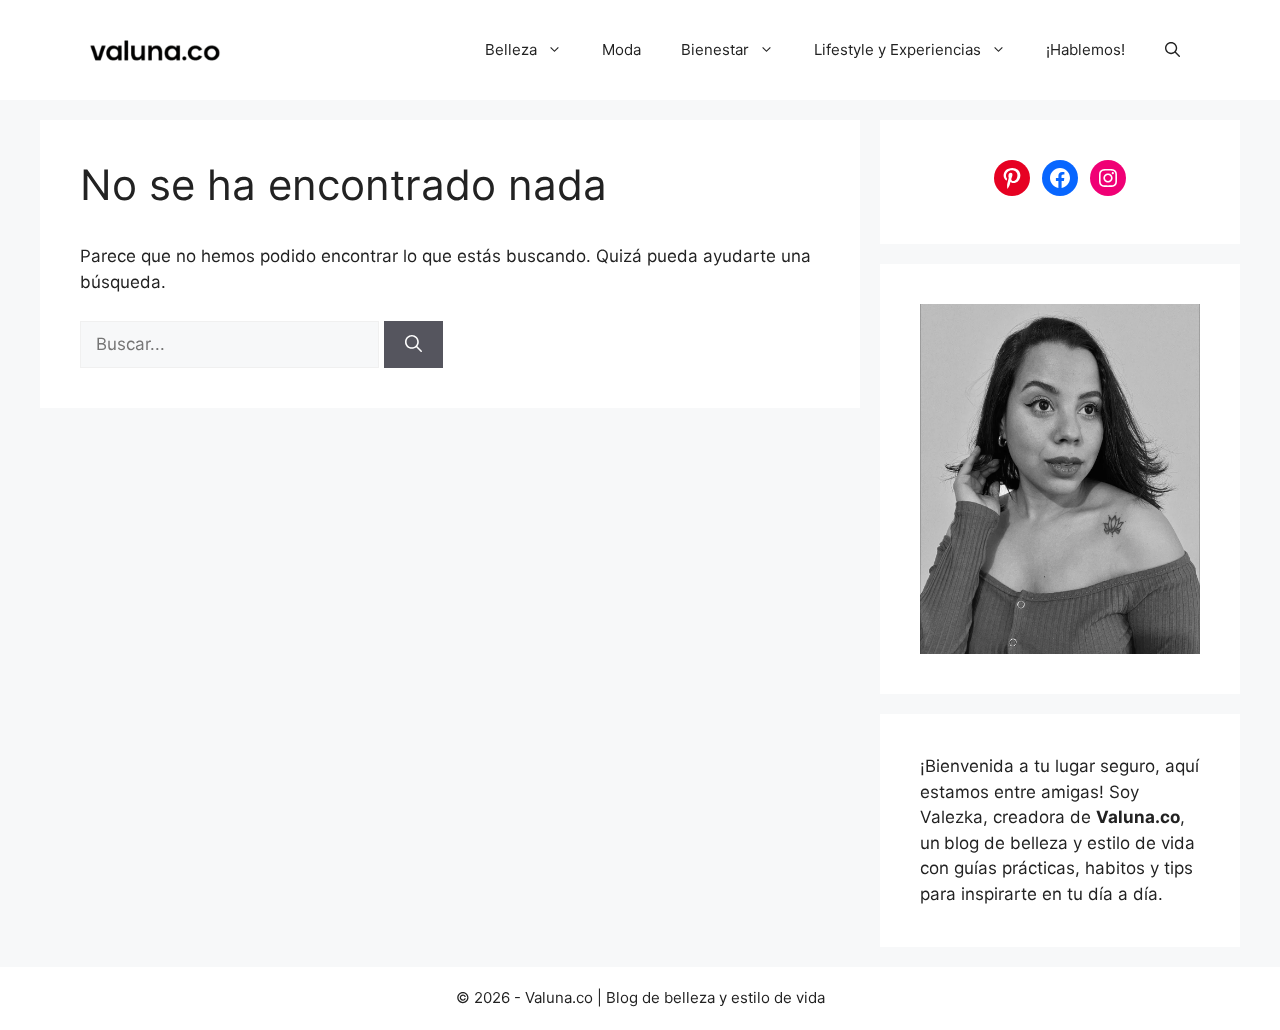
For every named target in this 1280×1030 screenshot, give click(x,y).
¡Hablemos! (1085, 49)
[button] (1172, 50)
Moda (621, 49)
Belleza (511, 49)
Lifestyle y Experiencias (897, 49)
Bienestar (715, 49)
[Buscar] (413, 345)
